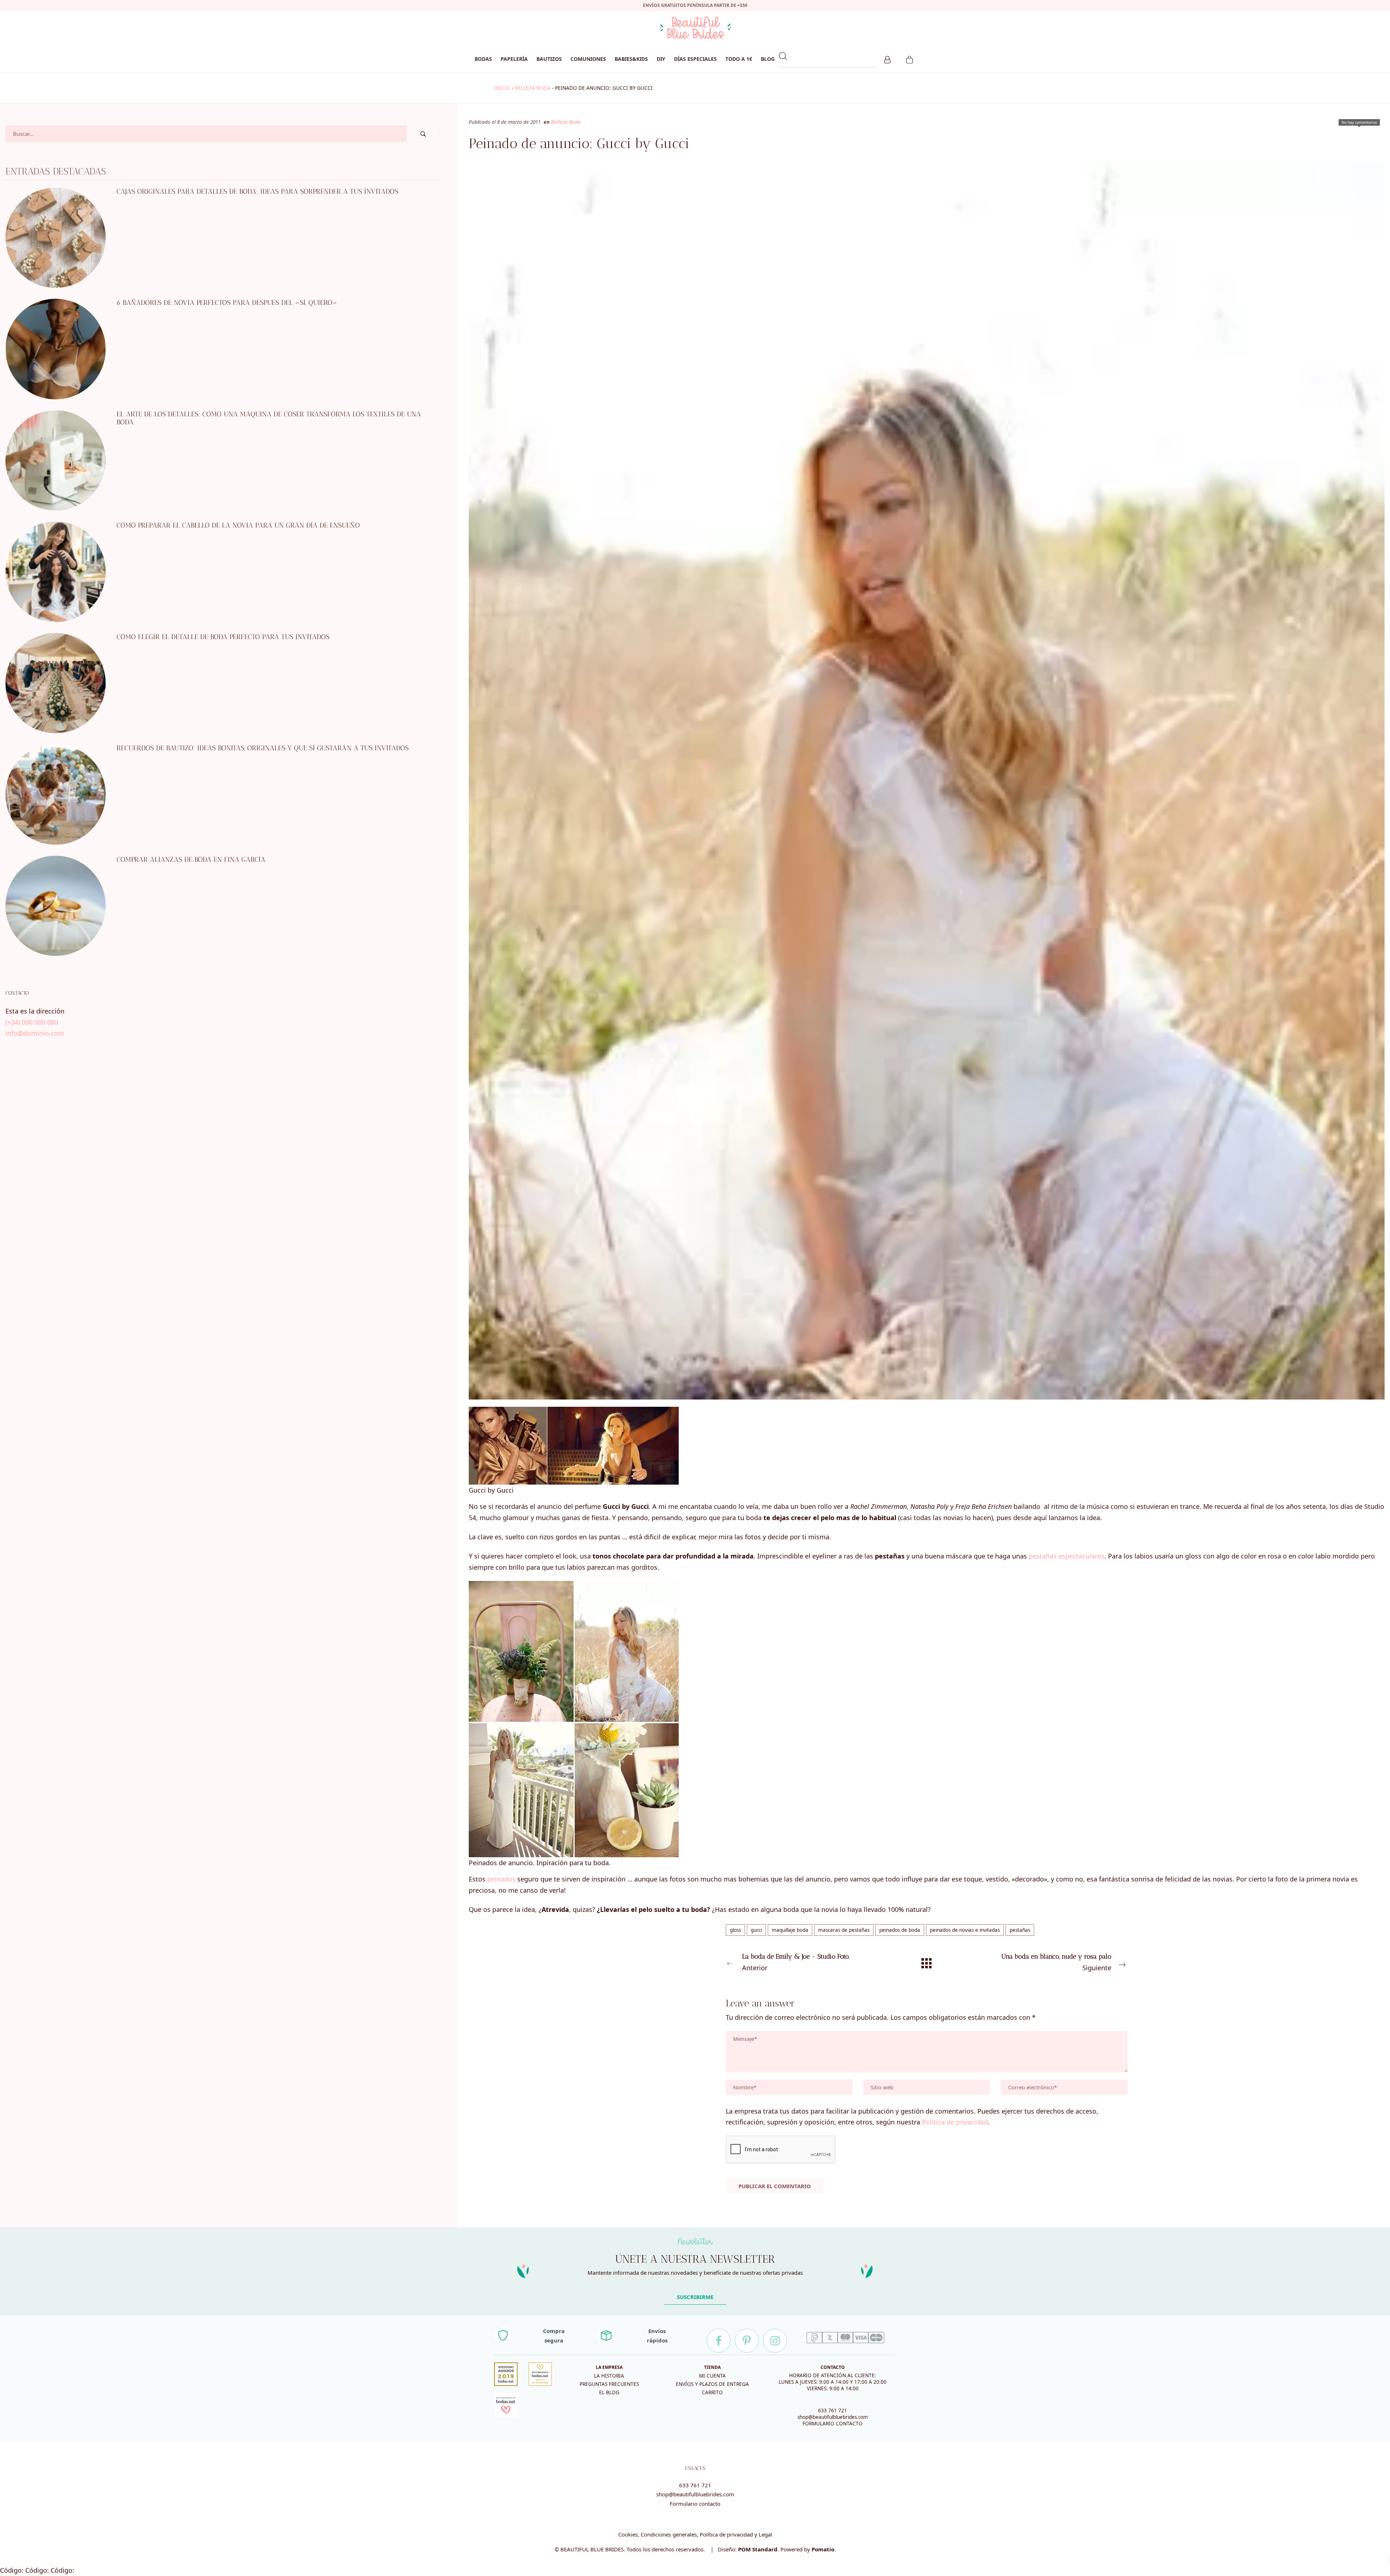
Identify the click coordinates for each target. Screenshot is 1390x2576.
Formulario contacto (695, 2504)
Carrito (712, 2392)
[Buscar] (423, 134)
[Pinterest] (747, 2341)
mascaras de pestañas (844, 1930)
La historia (609, 2376)
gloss (735, 1930)
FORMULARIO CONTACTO (833, 2424)
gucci (756, 1930)
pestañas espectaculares (1067, 1556)
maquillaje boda (790, 1930)
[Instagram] (775, 2341)
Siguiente (1056, 1962)
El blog (609, 2392)
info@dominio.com (35, 1033)
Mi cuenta (712, 2376)
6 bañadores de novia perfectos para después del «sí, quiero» (227, 303)
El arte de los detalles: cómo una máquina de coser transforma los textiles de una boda (269, 418)
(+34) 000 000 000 (32, 1022)
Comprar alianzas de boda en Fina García (191, 859)
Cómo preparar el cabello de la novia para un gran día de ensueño (238, 525)
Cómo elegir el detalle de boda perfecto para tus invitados (223, 637)
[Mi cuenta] (887, 59)
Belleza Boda (533, 88)
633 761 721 (833, 2411)
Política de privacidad (955, 2122)
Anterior (796, 1962)
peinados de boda (900, 1930)
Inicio (502, 88)
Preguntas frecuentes (609, 2384)
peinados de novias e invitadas (965, 1930)
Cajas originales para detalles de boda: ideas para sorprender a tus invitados (257, 191)
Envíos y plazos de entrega (712, 2384)
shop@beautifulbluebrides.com (833, 2417)
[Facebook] (719, 2341)
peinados (501, 1879)
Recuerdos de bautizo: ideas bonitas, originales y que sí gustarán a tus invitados (263, 748)
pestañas (1020, 1930)
